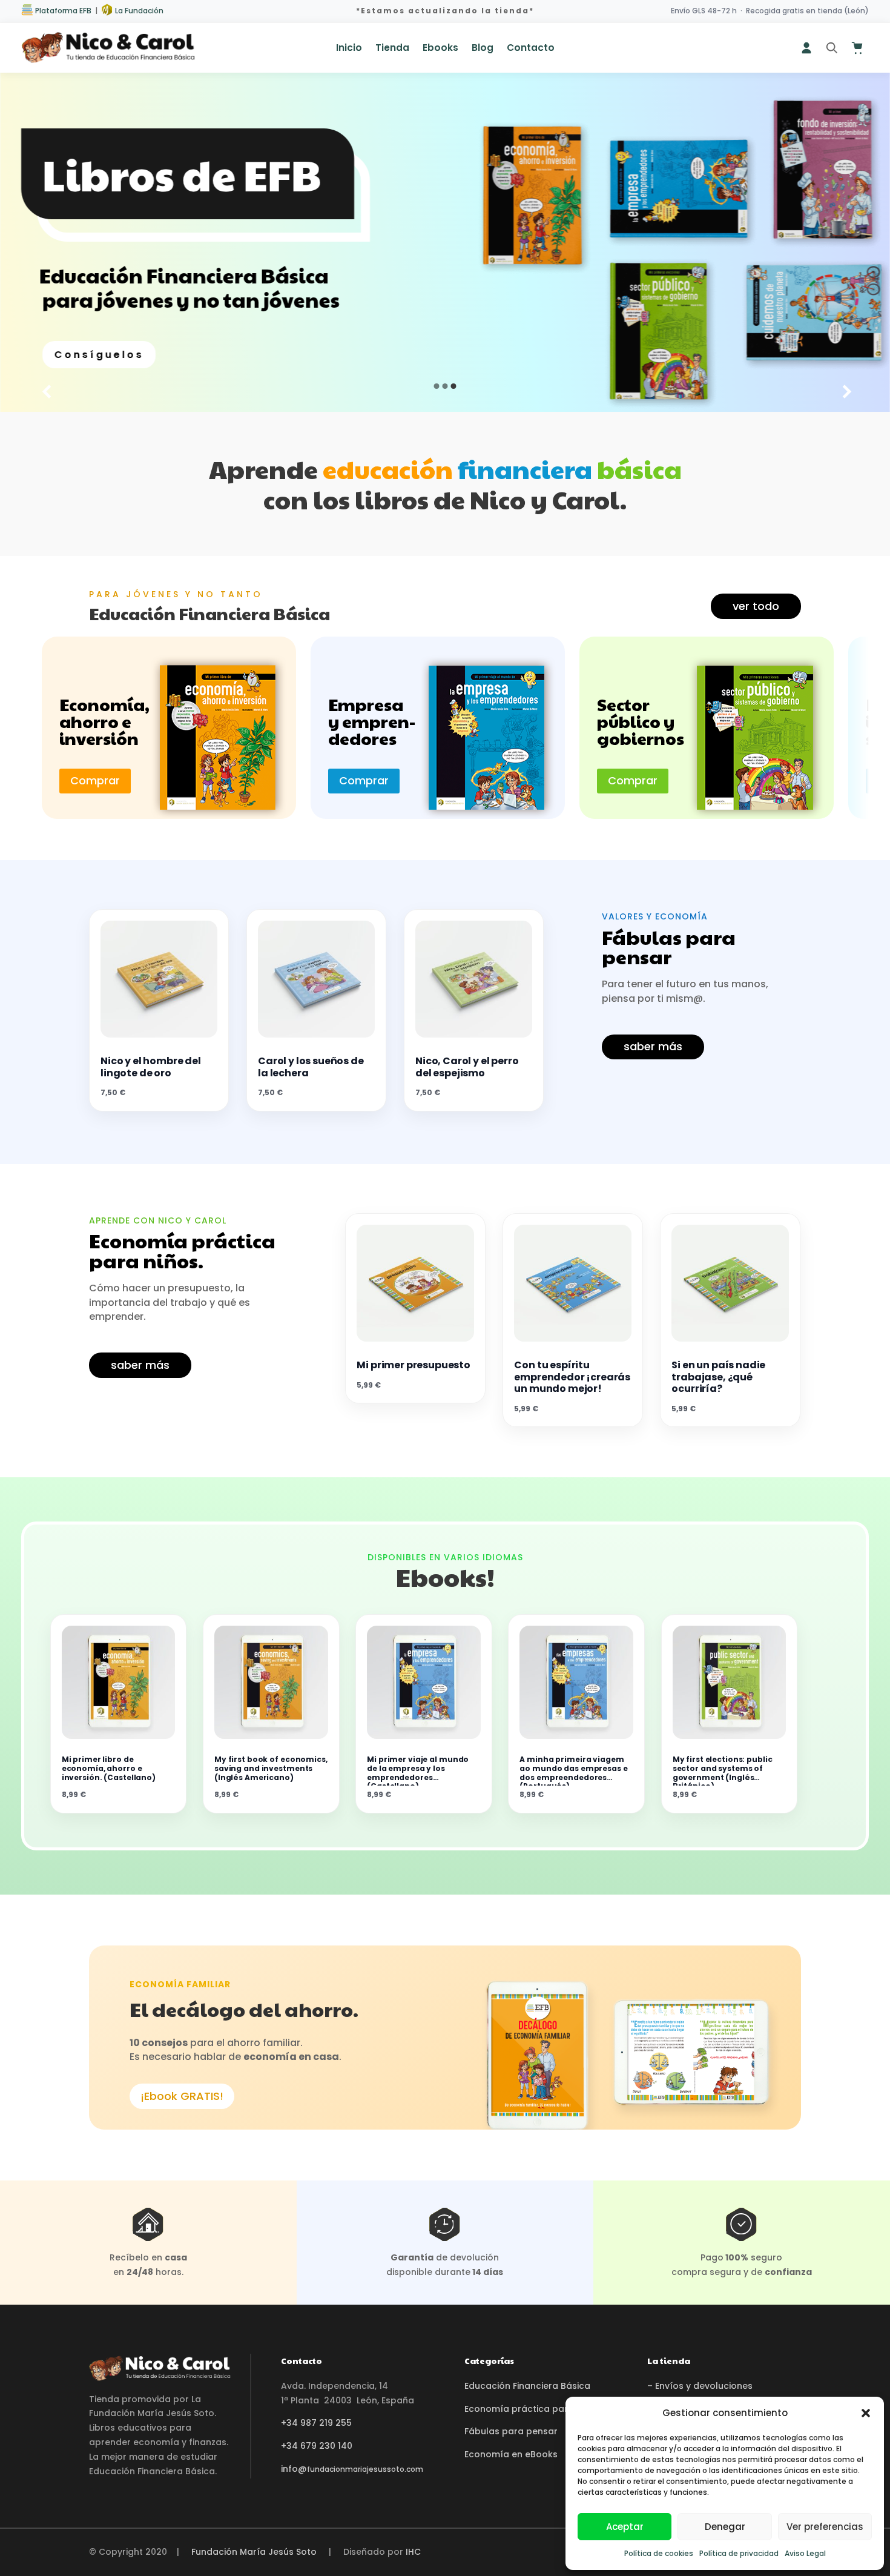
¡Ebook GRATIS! (182, 2096)
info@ (352, 2469)
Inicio (349, 49)
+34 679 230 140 (317, 2446)
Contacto (531, 49)
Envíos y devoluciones (704, 2386)
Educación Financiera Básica (527, 2386)
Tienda (392, 49)
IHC (413, 2552)
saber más (653, 1046)
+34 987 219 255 (316, 2423)
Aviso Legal (805, 2553)
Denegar (725, 2527)
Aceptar (625, 2527)
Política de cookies (659, 2553)
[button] (866, 2413)
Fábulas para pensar (511, 2431)
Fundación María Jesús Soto (254, 2552)
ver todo (756, 606)
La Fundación (138, 11)
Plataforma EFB (62, 11)
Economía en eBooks (511, 2454)
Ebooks (440, 49)
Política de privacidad (739, 2553)
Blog (483, 49)
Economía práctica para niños (532, 2409)
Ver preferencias (825, 2527)
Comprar (95, 780)
